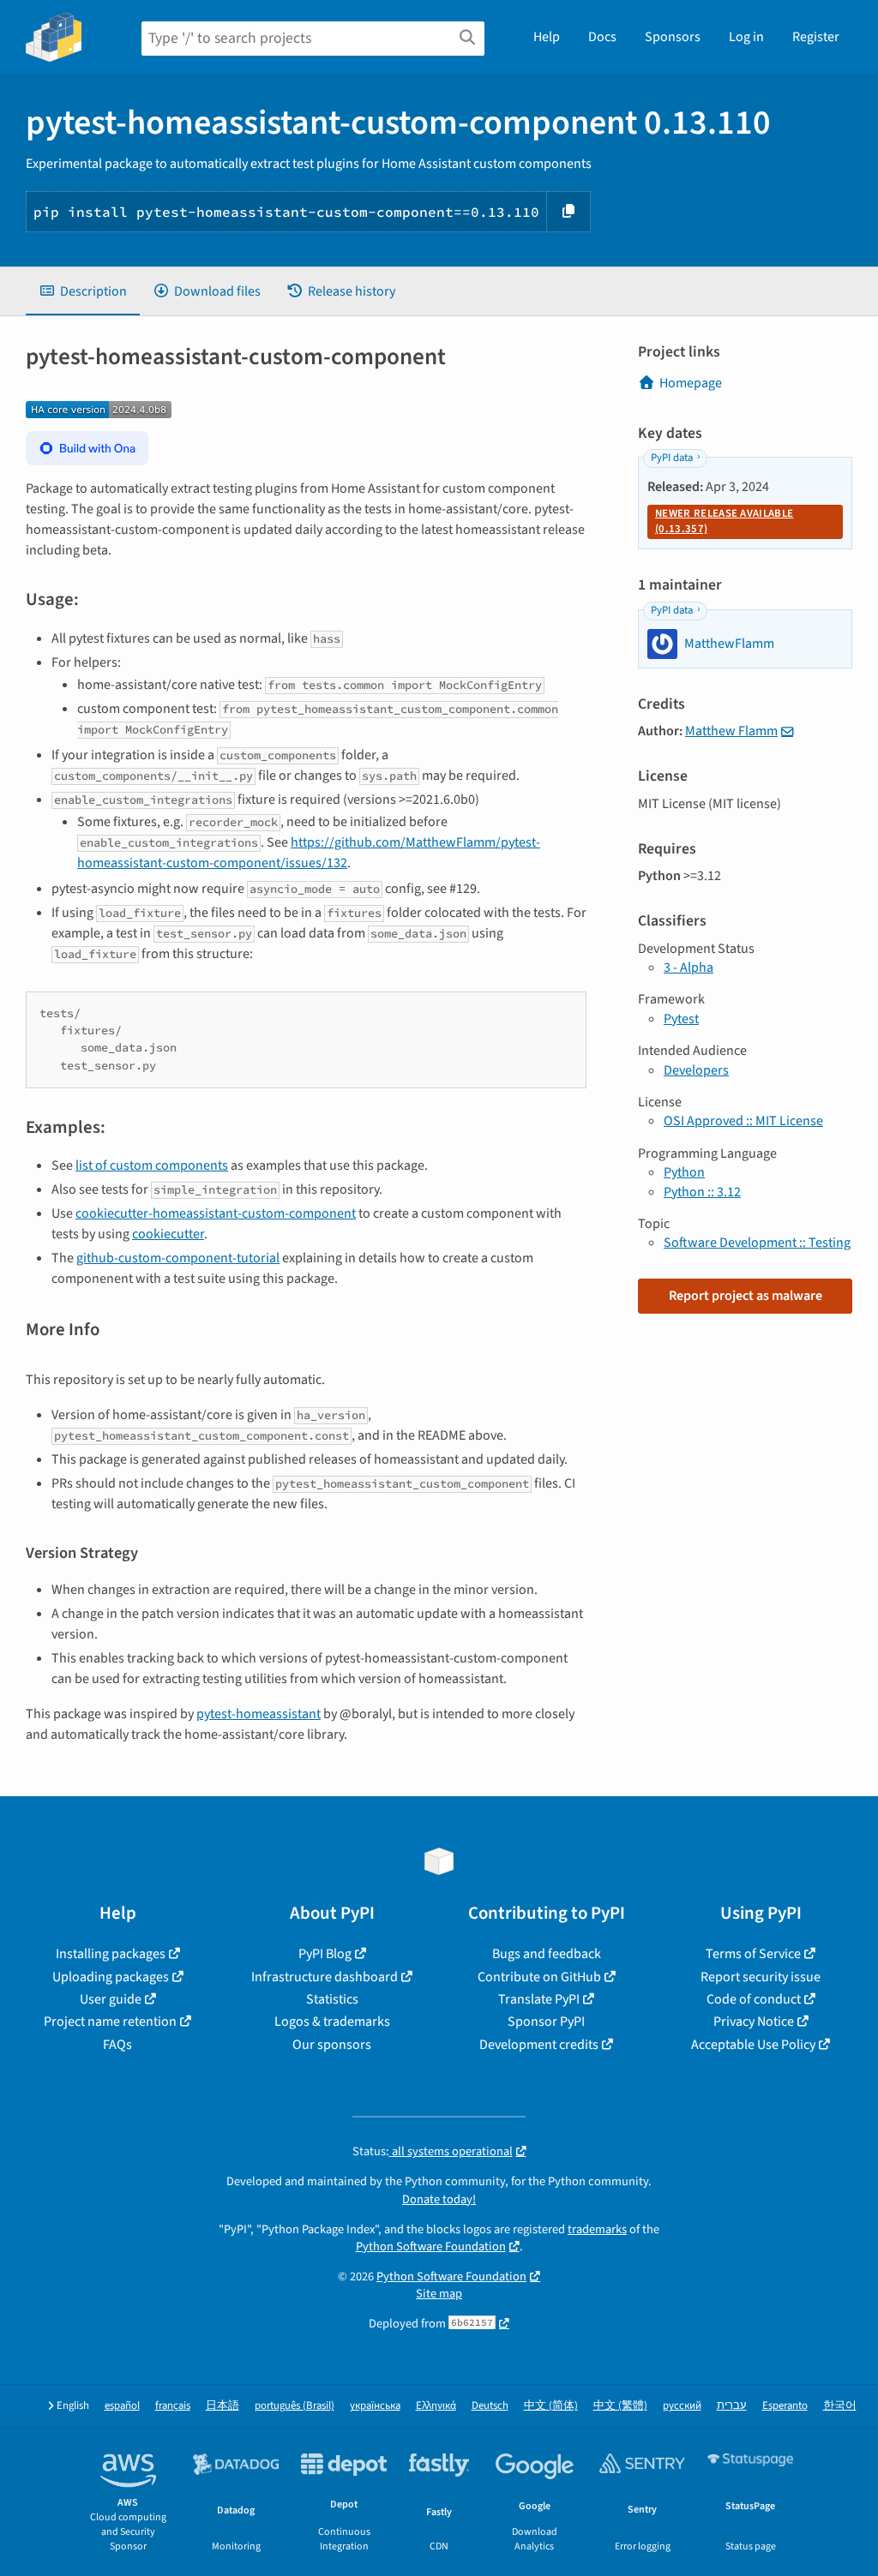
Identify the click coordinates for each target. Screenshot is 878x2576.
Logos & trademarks (332, 2022)
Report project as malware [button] (746, 1296)
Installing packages (111, 1954)
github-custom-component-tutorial (178, 1258)
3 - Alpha (689, 967)
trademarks (597, 2229)
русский (682, 2406)
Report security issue (761, 1977)
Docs (602, 37)
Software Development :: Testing (757, 1243)
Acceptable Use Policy (753, 2045)
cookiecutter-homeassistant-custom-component (216, 1213)
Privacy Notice (754, 2022)
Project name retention (110, 2022)
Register (816, 37)
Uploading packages (111, 1977)
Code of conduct (754, 1999)
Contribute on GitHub (539, 1977)
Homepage (691, 383)
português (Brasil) (295, 2406)
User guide (111, 1999)
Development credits (539, 2045)
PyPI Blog (325, 1954)
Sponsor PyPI (546, 2022)
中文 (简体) (551, 2406)
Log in (746, 37)
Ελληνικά (436, 2406)
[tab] (83, 291)
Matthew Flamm (731, 731)
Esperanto (785, 2406)
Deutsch (490, 2406)
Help (547, 37)
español (122, 2406)
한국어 (840, 2406)
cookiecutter (168, 1234)
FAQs (117, 2045)
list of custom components (152, 1165)
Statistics (332, 1999)
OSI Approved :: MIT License (743, 1121)
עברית (732, 2406)
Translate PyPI (539, 1999)
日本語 (223, 2406)
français (173, 2406)
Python (684, 1172)
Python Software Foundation (431, 2247)
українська (375, 2406)
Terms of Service (753, 1954)
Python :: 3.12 (702, 1192)
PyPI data (672, 458)
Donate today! (439, 2199)
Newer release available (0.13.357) (724, 521)
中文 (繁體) (620, 2406)
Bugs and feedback (547, 1954)
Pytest (681, 1019)
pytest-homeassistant (259, 1714)
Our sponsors (332, 2045)
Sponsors (673, 37)
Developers (696, 1070)
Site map (439, 2294)
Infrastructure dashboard (325, 1977)
